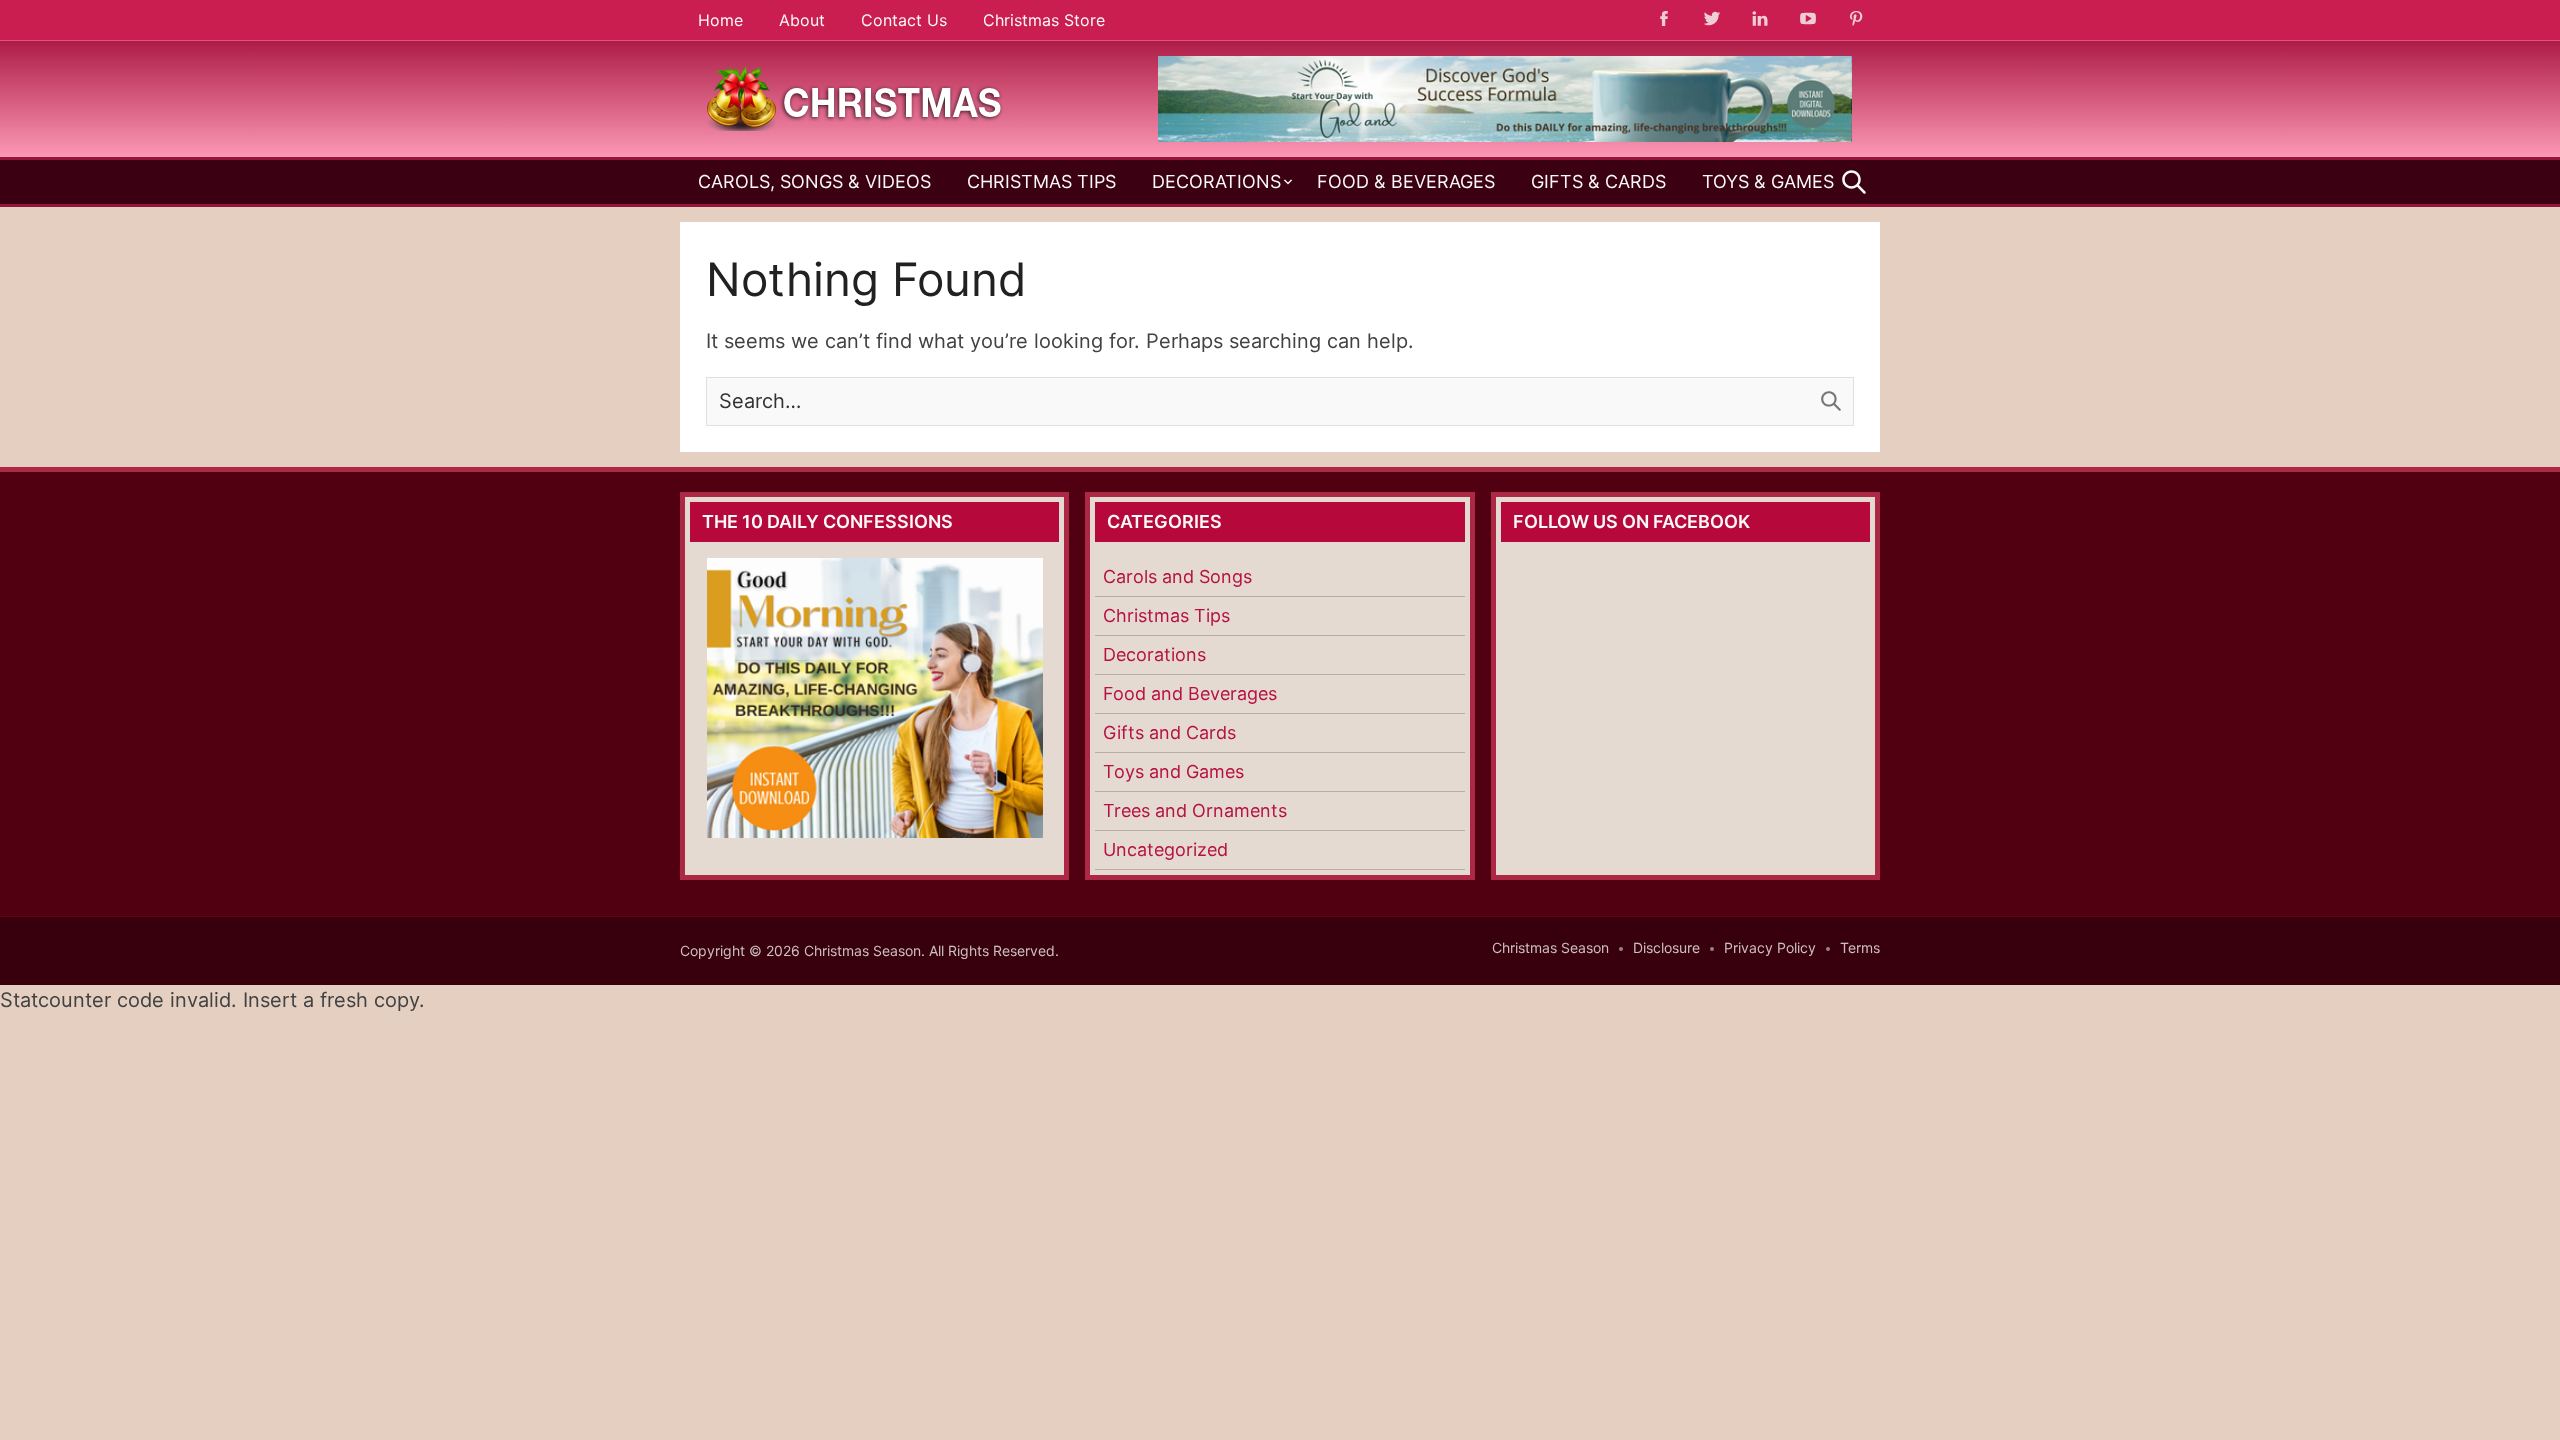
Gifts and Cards (1169, 732)
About (802, 20)
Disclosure (1666, 947)
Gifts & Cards (1598, 181)
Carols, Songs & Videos (814, 181)
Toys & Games (1768, 181)
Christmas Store (1044, 20)
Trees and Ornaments (1195, 810)
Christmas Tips (1041, 181)
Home (720, 20)
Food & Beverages (1406, 181)
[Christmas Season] (855, 97)
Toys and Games (1173, 771)
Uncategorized (1165, 849)
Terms (1860, 947)
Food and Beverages (1190, 693)
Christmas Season (1550, 947)
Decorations (1216, 181)
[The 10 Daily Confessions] (1505, 136)
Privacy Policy (1770, 947)
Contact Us (904, 20)
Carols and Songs (1177, 576)
